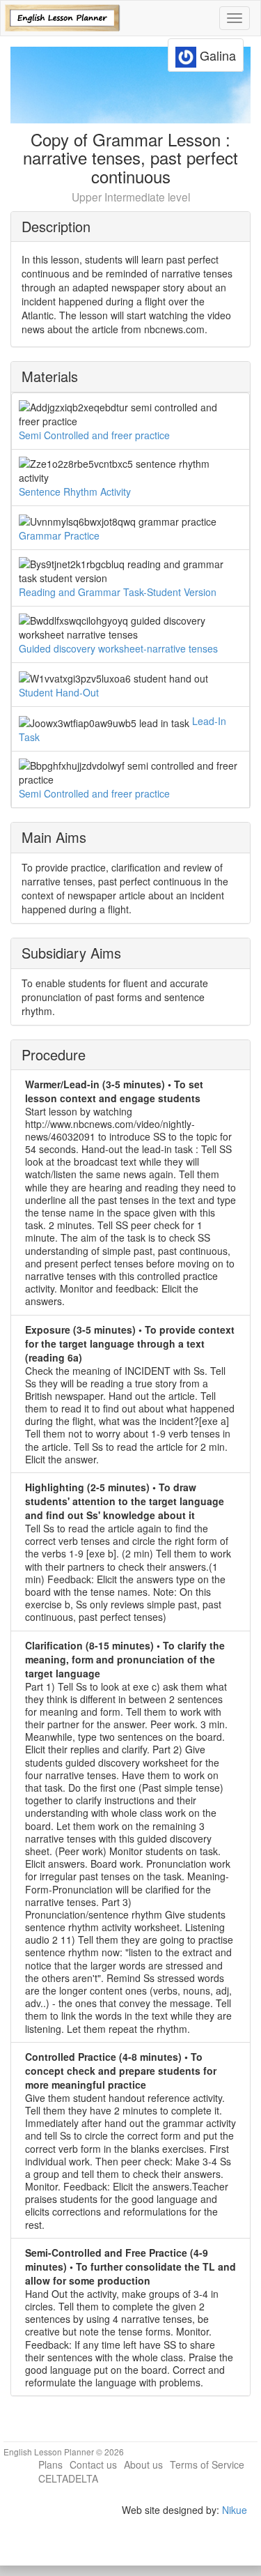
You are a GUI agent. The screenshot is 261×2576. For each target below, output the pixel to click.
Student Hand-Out (59, 692)
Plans (50, 2464)
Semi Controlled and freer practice (94, 435)
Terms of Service (207, 2464)
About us (143, 2464)
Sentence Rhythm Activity (75, 491)
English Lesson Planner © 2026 (64, 2452)
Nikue (235, 2510)
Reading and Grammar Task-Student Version (118, 592)
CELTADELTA (68, 2478)
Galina (216, 55)
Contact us (93, 2464)
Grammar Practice (59, 535)
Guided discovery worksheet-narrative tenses (118, 648)
